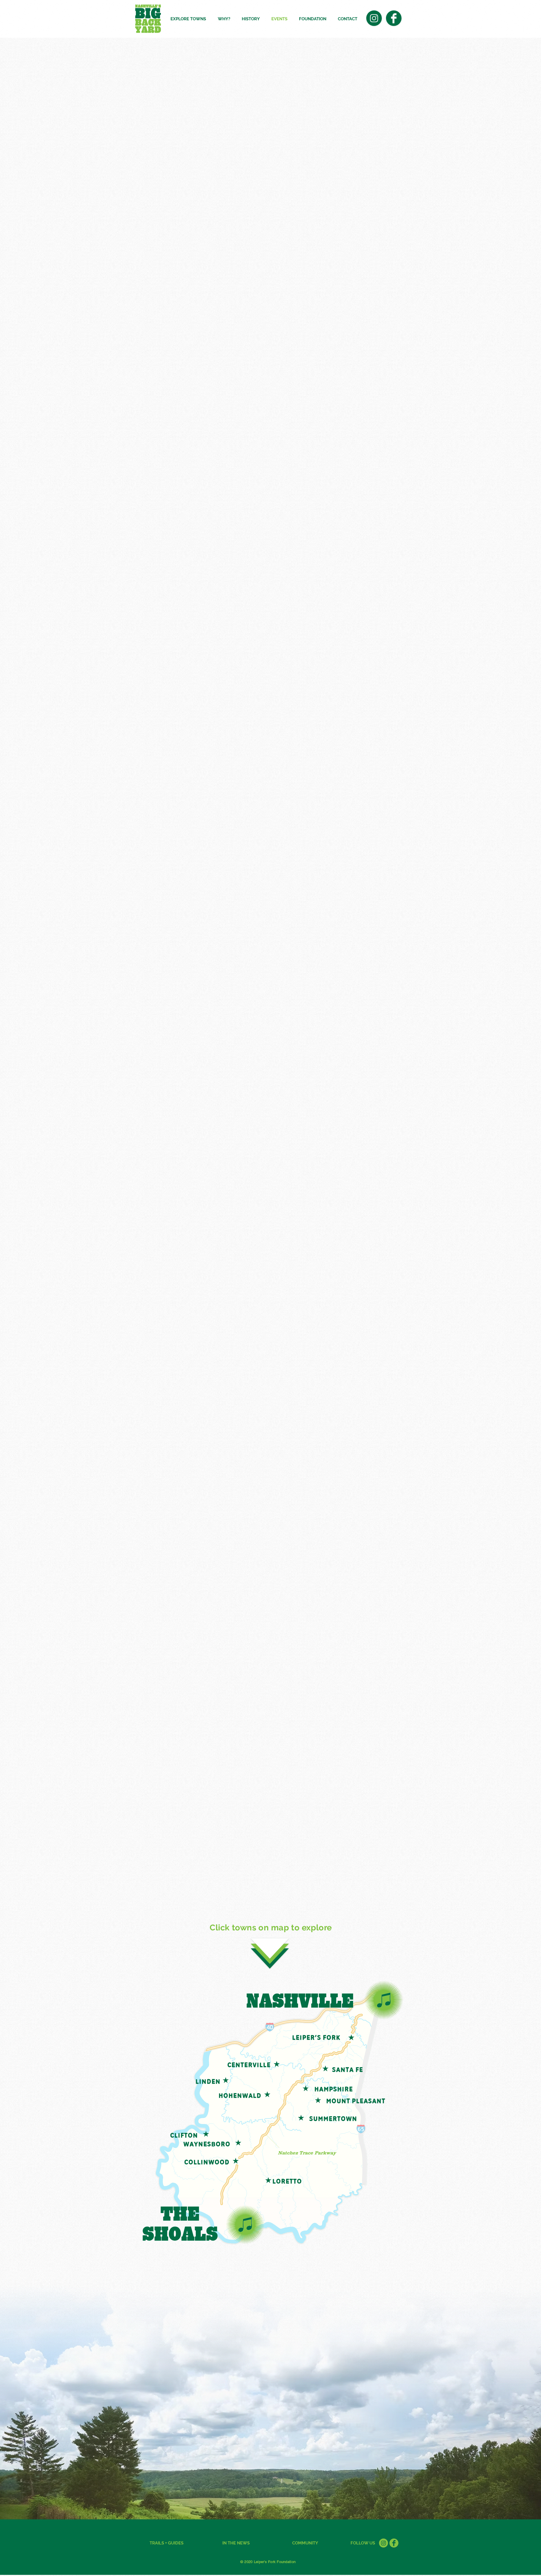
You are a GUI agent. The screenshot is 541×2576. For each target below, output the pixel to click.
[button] (190, 19)
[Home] (383, 2543)
